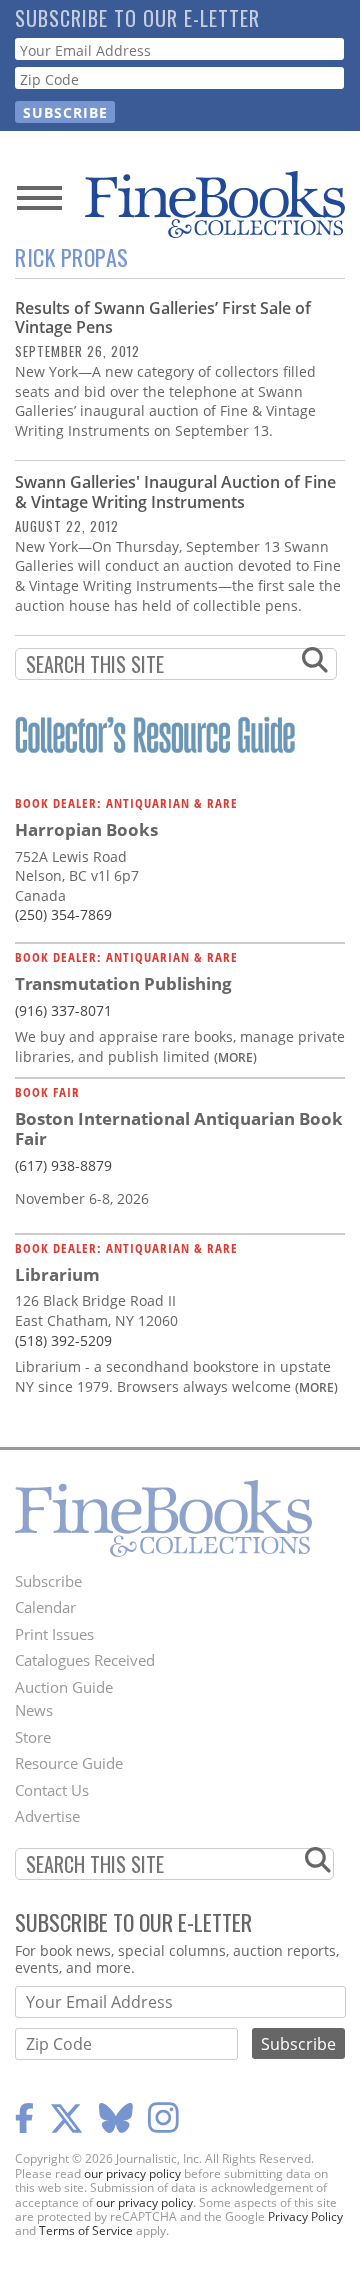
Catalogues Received (85, 1660)
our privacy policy (132, 2173)
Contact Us (52, 1790)
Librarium (57, 1274)
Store (33, 1737)
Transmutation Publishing (123, 983)
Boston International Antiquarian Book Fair (179, 1128)
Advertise (47, 1816)
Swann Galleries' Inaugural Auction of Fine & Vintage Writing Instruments (175, 491)
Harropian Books (86, 829)
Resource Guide (69, 1763)
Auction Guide (64, 1687)
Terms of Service (86, 2230)
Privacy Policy (305, 2216)
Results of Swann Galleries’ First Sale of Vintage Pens (163, 317)
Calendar (45, 1607)
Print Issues (54, 1634)
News (34, 1710)
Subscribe (48, 1581)
